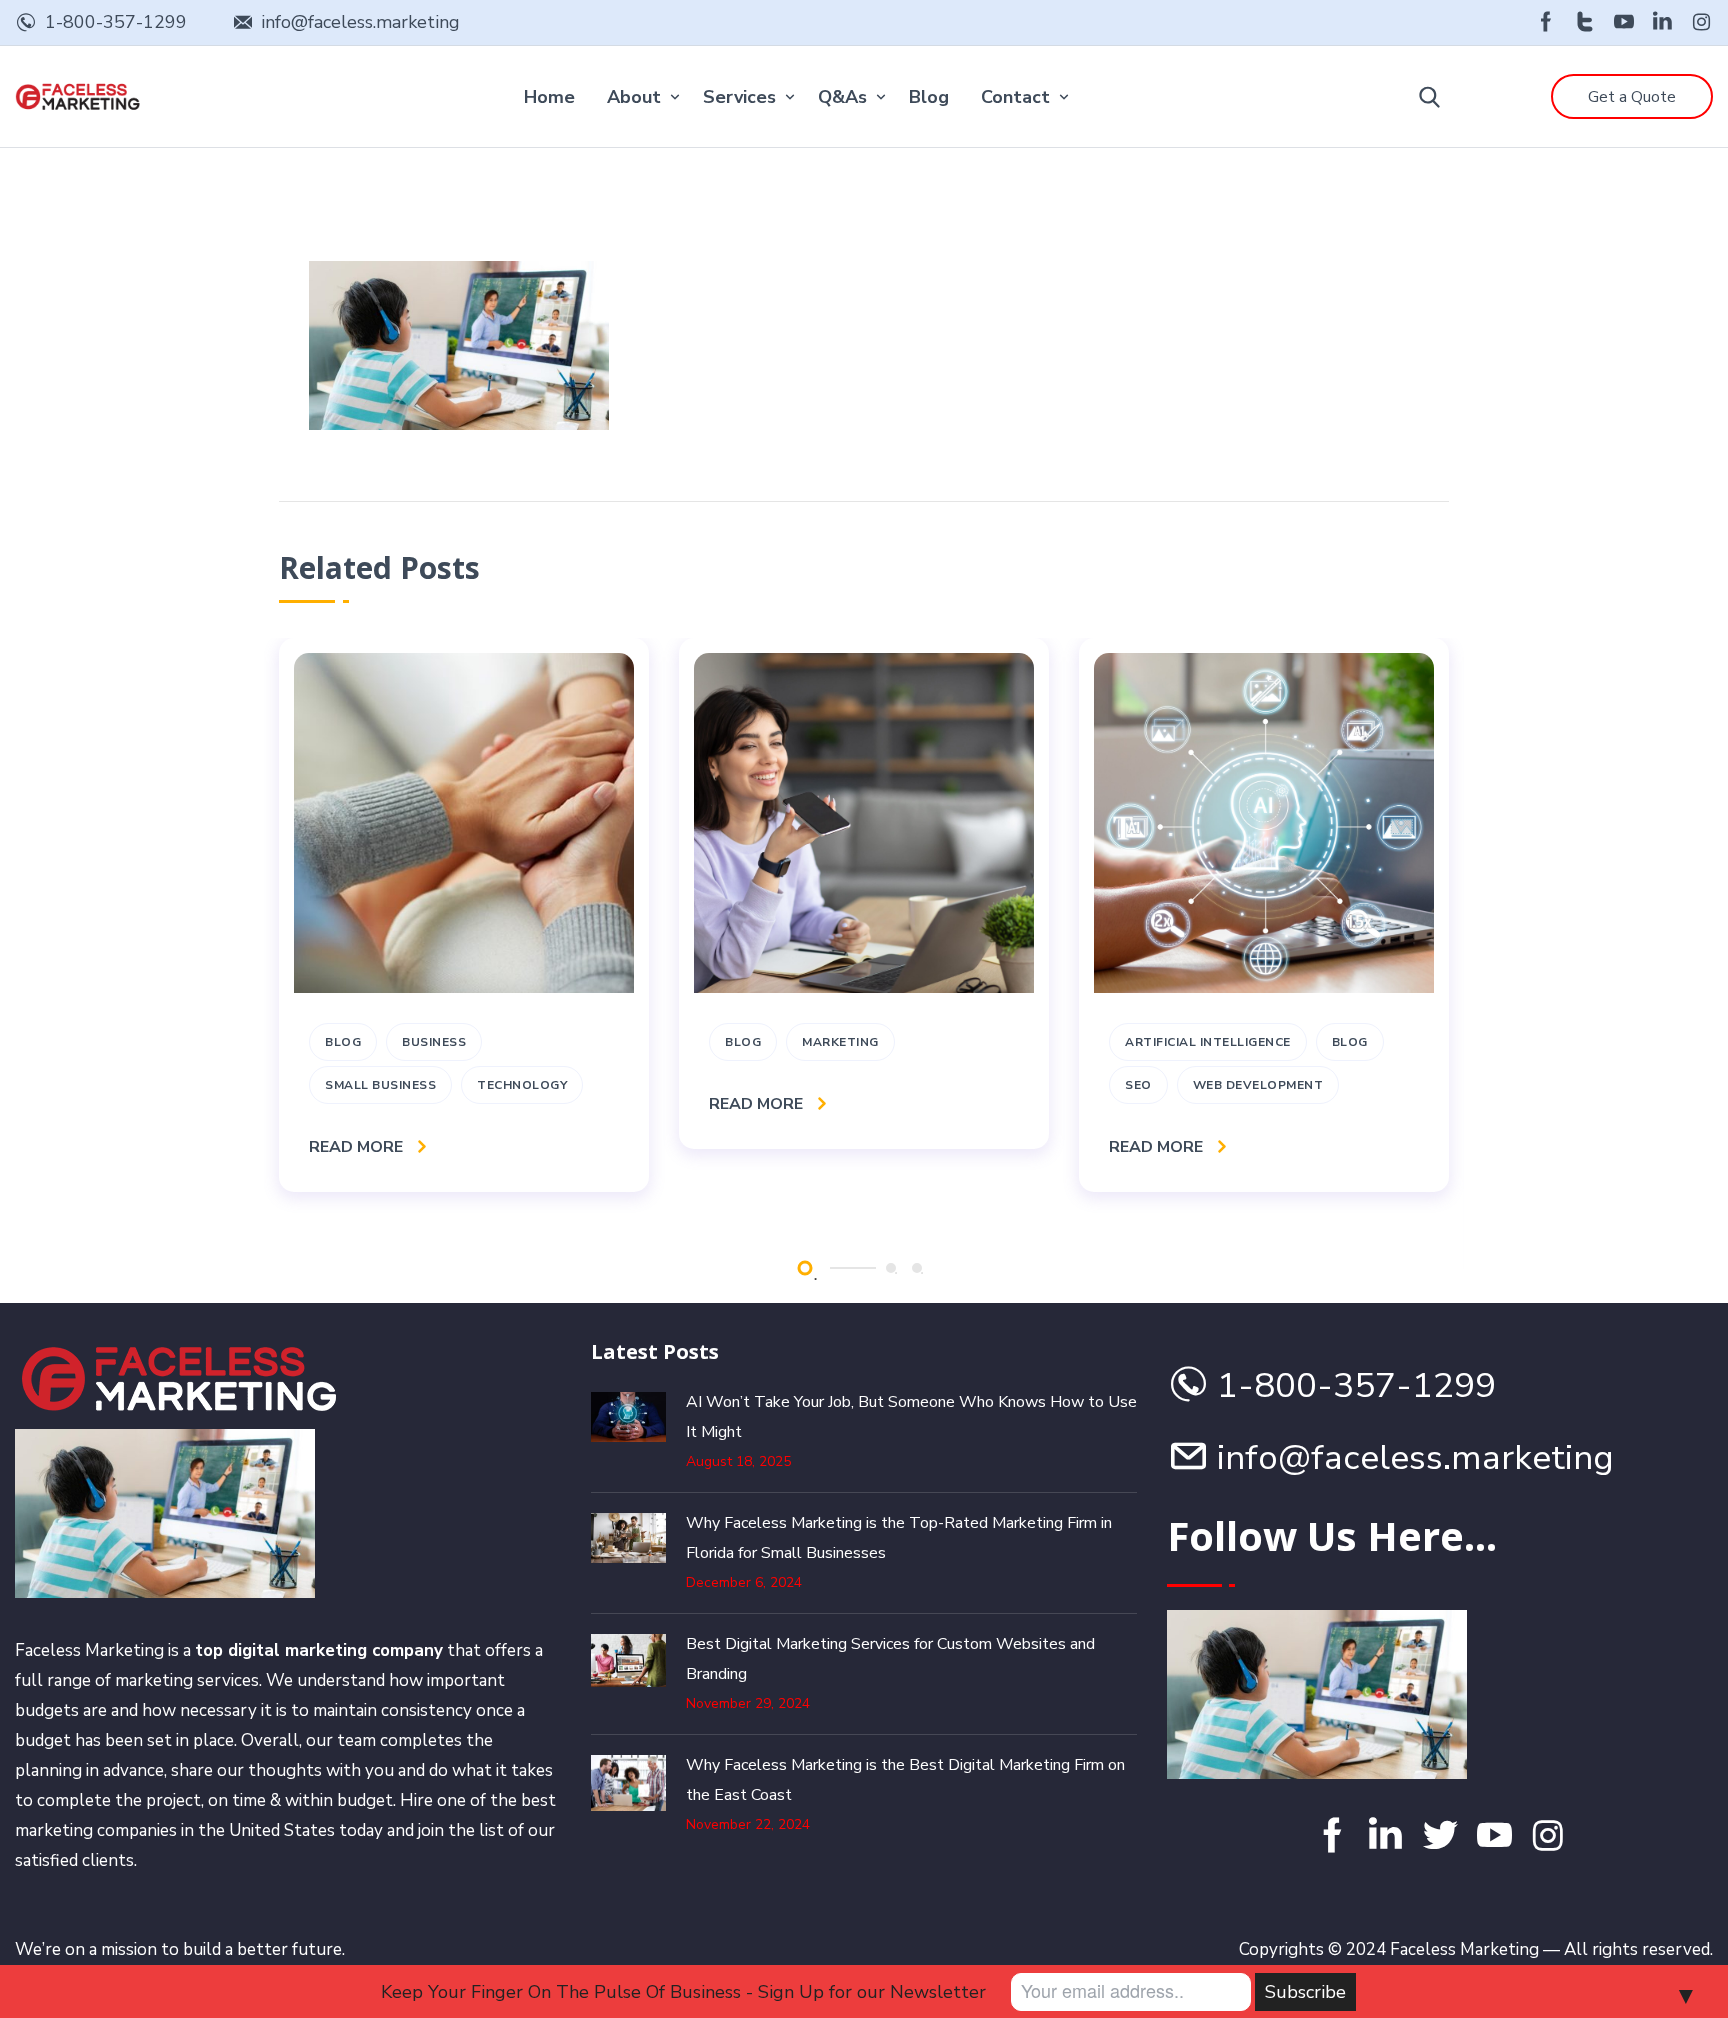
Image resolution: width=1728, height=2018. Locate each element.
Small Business (380, 1085)
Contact (1015, 97)
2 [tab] (891, 1268)
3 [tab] (917, 1268)
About (634, 97)
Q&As (842, 97)
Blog (929, 97)
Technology (522, 1085)
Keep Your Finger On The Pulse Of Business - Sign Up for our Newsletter (683, 1992)
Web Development (1258, 1085)
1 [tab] (804, 1267)
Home (549, 97)
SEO (1138, 1085)
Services (739, 97)
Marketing (840, 1042)
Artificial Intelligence (1208, 1042)
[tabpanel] (464, 915)
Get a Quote (1632, 97)
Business (434, 1042)
